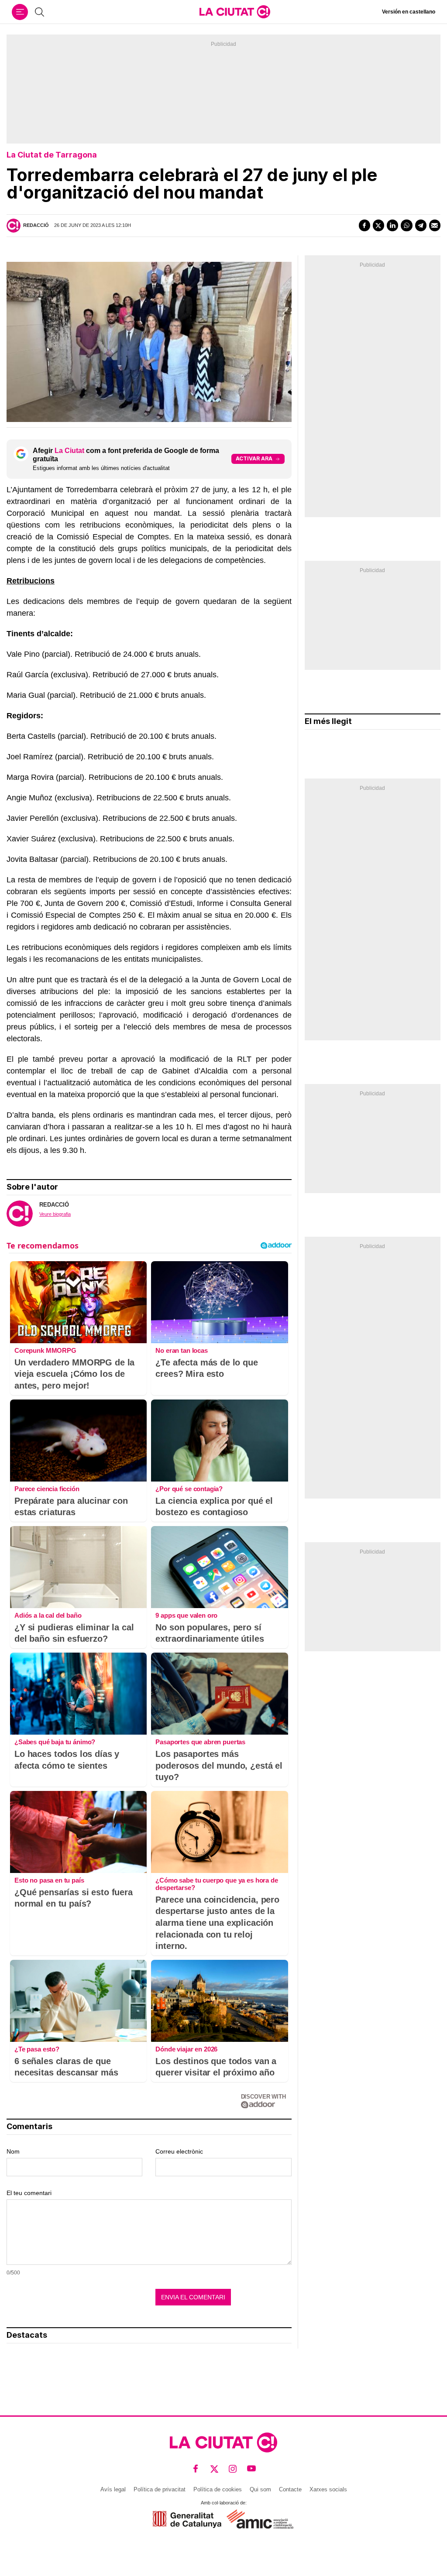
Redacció (36, 225)
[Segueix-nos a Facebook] (196, 2468)
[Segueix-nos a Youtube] (252, 2468)
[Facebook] (364, 225)
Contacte (290, 2489)
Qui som (260, 2489)
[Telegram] (421, 225)
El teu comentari (29, 2193)
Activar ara (254, 458)
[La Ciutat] (235, 12)
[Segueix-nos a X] (215, 2468)
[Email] (435, 225)
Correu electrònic (179, 2151)
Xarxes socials (328, 2489)
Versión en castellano (409, 12)
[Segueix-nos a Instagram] (233, 2468)
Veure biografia (55, 1214)
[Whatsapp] (406, 225)
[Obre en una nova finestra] (187, 2519)
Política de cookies (218, 2489)
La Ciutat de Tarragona (52, 155)
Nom (13, 2151)
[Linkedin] (392, 225)
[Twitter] (378, 225)
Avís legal (113, 2489)
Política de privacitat (160, 2489)
